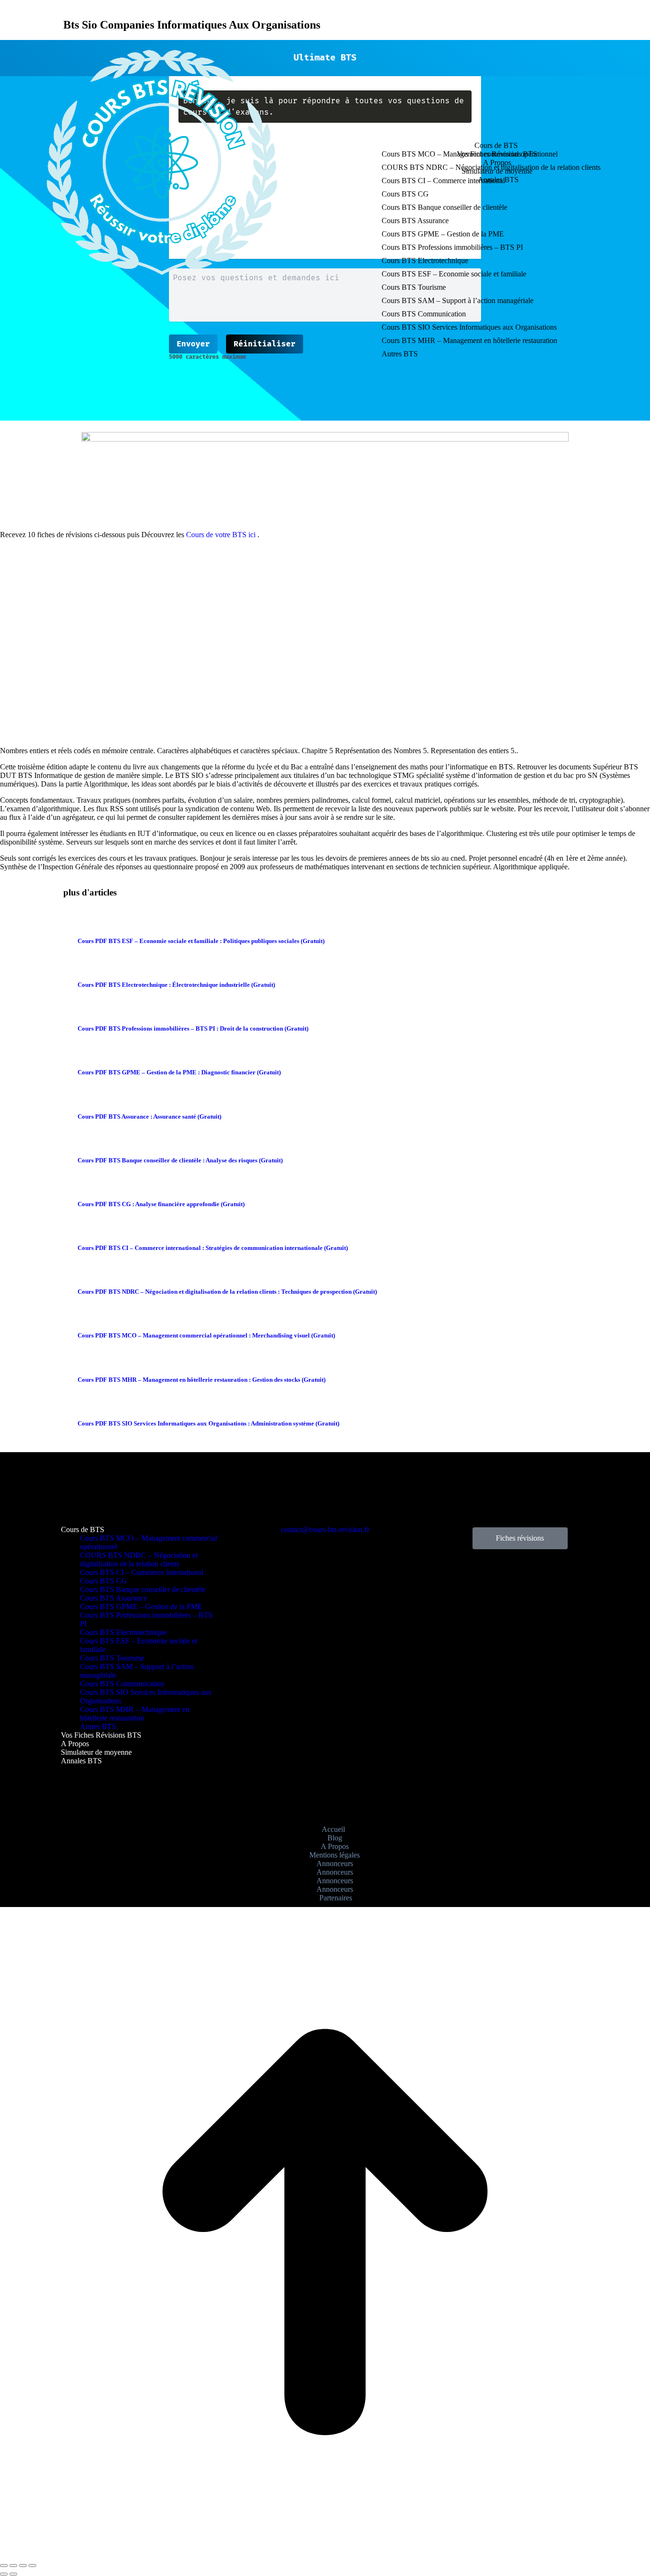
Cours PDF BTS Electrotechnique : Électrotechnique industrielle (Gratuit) (176, 985)
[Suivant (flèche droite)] (13, 2574)
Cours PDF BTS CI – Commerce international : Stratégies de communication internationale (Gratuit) (213, 1248)
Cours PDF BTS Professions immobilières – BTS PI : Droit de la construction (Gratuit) (193, 1028)
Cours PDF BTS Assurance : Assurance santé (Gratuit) (149, 1116)
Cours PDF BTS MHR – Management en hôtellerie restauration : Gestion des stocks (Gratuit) (202, 1380)
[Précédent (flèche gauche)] (4, 2574)
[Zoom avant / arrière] (32, 2566)
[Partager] (13, 2566)
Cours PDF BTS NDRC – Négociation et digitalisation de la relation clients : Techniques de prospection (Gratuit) (227, 1292)
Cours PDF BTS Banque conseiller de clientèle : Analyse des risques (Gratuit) (180, 1160)
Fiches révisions (520, 1538)
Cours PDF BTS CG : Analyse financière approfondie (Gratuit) (161, 1204)
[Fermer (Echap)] (4, 2566)
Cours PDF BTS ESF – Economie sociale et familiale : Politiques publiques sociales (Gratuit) (201, 941)
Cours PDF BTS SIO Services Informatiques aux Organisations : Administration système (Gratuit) (208, 1423)
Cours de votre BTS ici (221, 535)
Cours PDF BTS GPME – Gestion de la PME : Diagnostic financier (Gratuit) (179, 1072)
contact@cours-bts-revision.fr (325, 1529)
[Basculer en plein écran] (23, 2566)
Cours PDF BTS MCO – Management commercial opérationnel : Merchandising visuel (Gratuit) (206, 1335)
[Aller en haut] (325, 2554)
